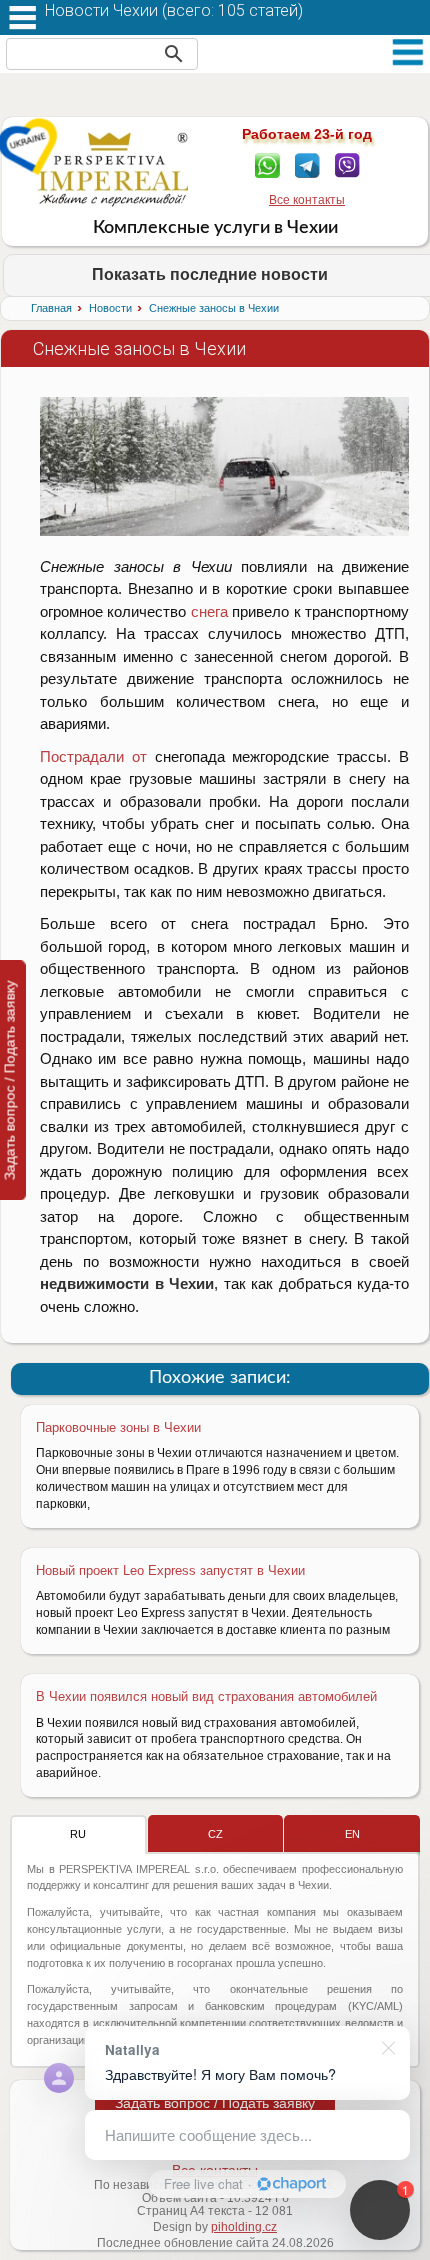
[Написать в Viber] (347, 164)
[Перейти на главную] (113, 169)
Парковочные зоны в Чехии (118, 1427)
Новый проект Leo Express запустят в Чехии (170, 1570)
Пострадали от (93, 756)
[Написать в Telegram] (307, 164)
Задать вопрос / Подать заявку (215, 2103)
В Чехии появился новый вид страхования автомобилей (206, 1696)
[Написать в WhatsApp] (267, 164)
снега (209, 611)
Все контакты (307, 200)
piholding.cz (244, 2227)
